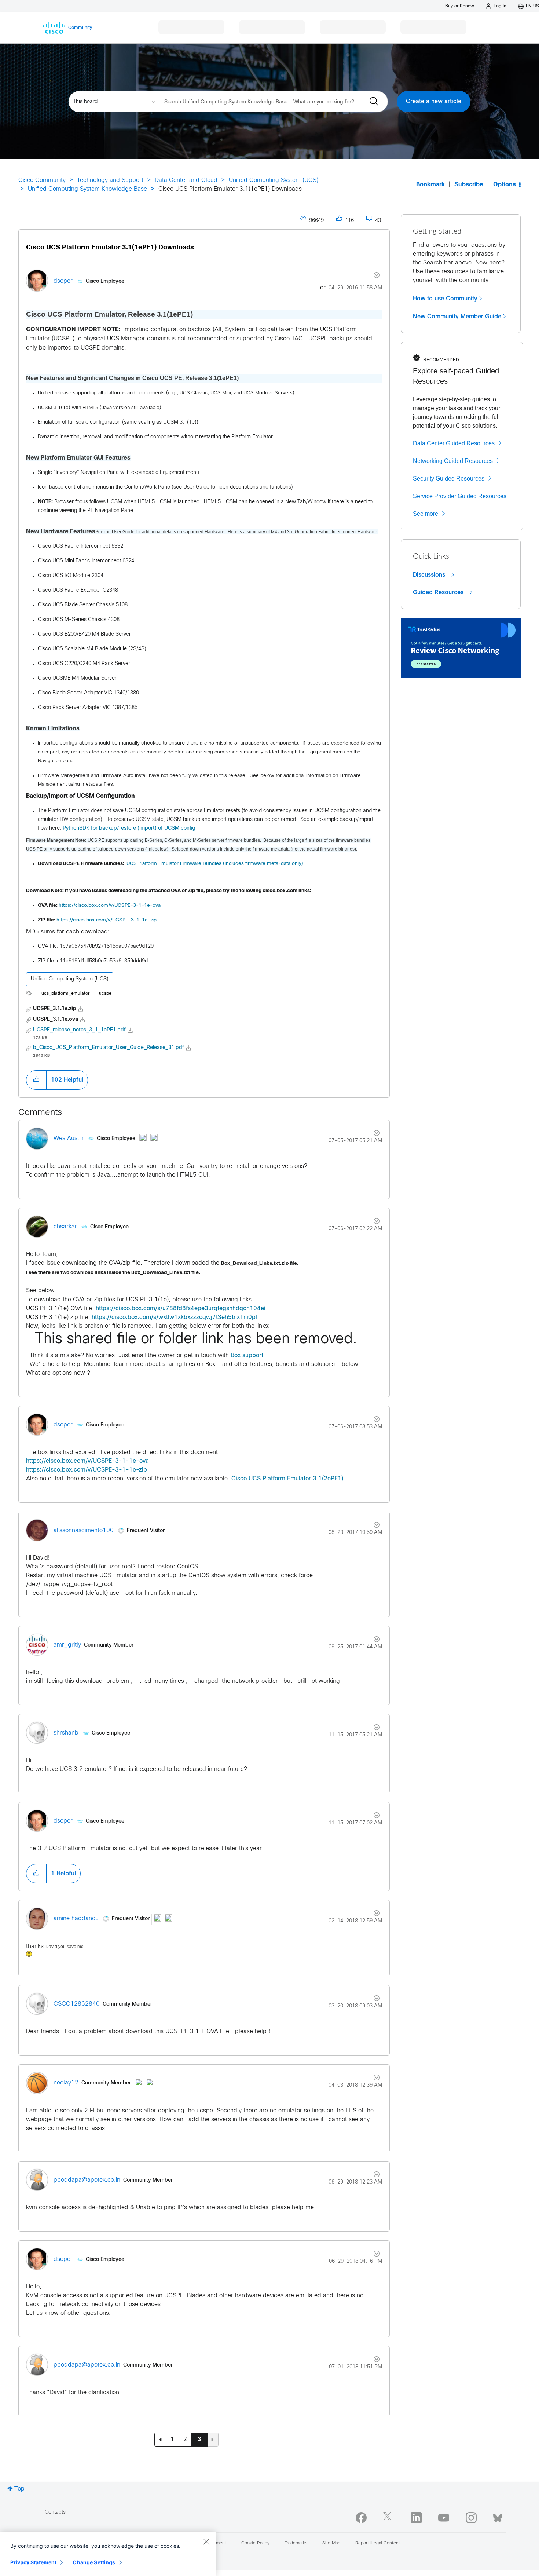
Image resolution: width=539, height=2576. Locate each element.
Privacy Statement (33, 2562)
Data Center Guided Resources (454, 443)
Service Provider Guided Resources (460, 496)
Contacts (55, 2512)
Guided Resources (439, 592)
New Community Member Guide (457, 317)
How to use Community (445, 299)
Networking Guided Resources (453, 461)
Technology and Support (110, 180)
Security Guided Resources (449, 478)
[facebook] (361, 2518)
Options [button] (505, 185)
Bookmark (430, 185)
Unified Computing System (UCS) (274, 180)
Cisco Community (42, 180)
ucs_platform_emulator (65, 994)
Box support (247, 1355)
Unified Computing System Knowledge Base (87, 189)
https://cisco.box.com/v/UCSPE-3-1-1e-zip (107, 920)
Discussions (430, 575)
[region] (108, 2554)
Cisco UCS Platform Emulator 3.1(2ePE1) (287, 1479)
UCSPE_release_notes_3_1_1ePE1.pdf (79, 1030)
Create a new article (434, 101)
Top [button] (19, 2489)
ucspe (105, 994)
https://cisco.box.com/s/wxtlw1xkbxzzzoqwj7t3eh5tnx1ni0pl (174, 1317)
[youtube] (444, 2518)
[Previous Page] (160, 2440)
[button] (36, 1080)
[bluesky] (498, 2516)
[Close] (206, 2542)
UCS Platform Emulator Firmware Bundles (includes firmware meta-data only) (215, 864)
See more (426, 514)
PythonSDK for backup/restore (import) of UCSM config (129, 828)
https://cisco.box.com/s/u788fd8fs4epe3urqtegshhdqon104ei (181, 1309)
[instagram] (471, 2518)
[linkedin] (416, 2518)
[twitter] (389, 2518)
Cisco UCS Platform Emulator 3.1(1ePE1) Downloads (110, 248)
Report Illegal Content (378, 2543)
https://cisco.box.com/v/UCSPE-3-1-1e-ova (110, 905)
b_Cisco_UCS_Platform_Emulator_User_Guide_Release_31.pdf (109, 1048)
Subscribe (469, 185)
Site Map (331, 2543)
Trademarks (296, 2543)
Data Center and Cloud (186, 180)
